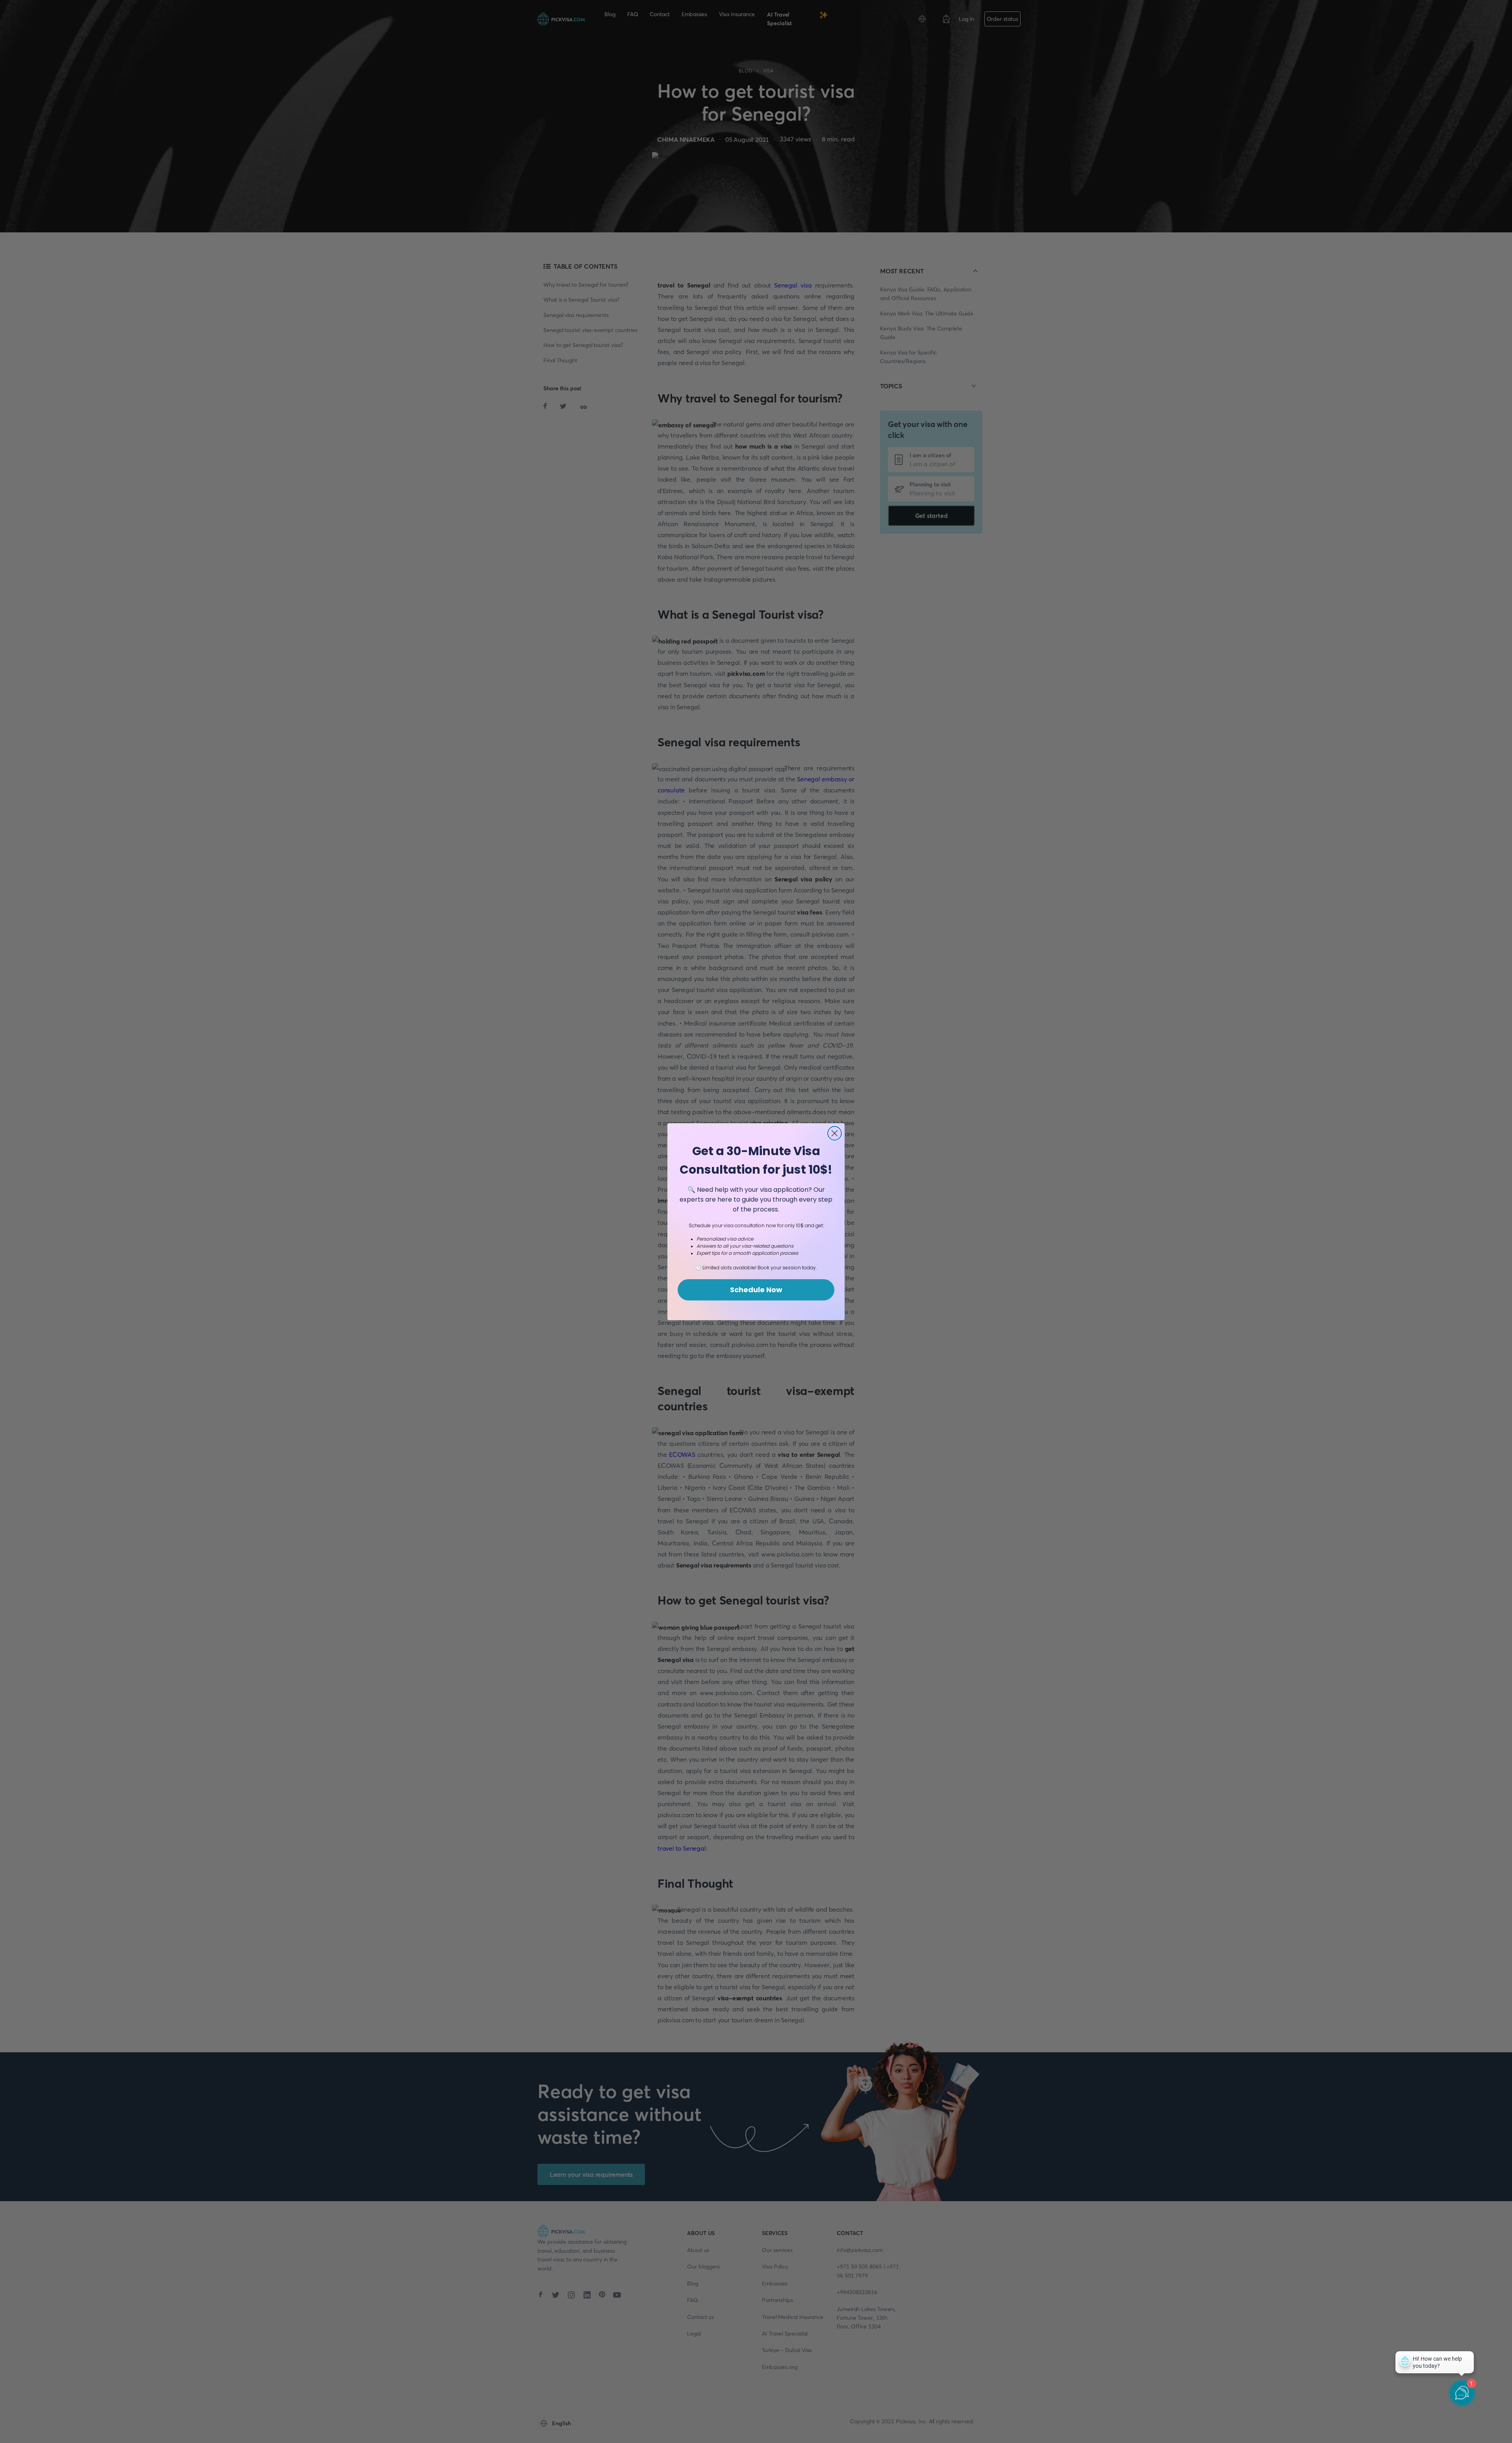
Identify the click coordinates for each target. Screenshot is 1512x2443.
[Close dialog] (835, 1133)
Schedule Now (756, 1290)
